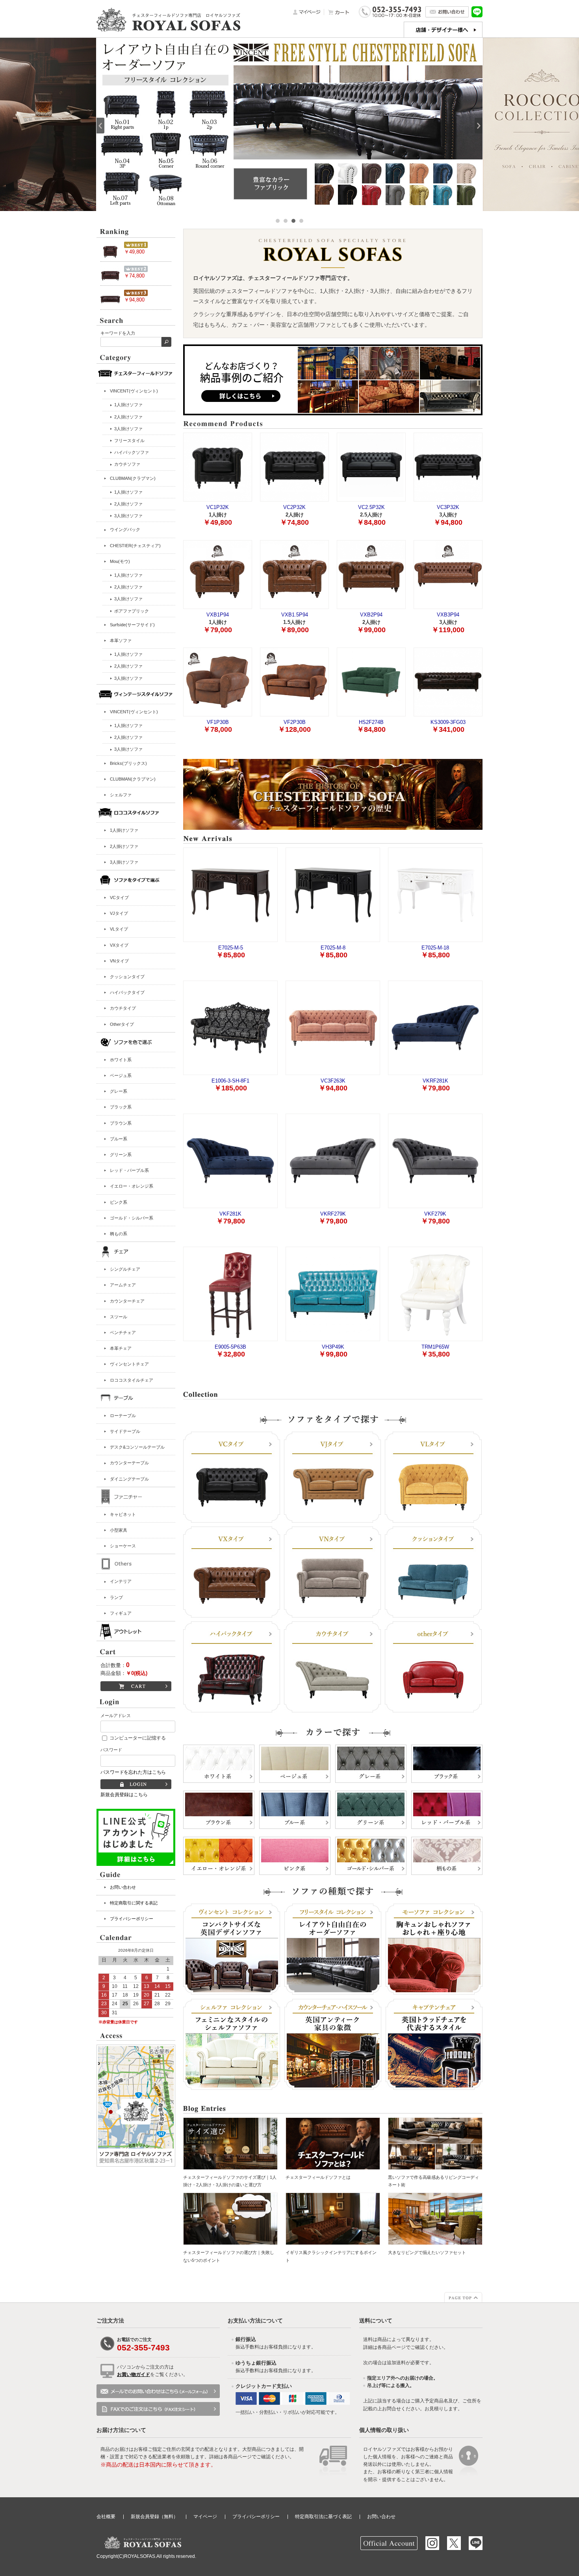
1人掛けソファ (124, 830)
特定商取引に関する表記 (134, 1903)
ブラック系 (121, 1107)
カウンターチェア (127, 1301)
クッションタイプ (127, 977)
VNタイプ (119, 961)
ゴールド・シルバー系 (132, 1218)
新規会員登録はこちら (124, 1795)
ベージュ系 (121, 1075)
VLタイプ (119, 929)
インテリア (121, 1581)
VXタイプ (119, 945)
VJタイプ (119, 913)
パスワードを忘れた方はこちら (133, 1772)
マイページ (205, 2517)
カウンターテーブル (129, 1463)
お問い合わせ (123, 1887)
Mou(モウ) (120, 561)
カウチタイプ (123, 1008)
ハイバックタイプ (127, 992)
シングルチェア (125, 1269)
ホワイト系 (121, 1060)
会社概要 (106, 2517)
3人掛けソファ (124, 862)
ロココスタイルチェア (132, 1380)
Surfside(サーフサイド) (132, 625)
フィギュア (121, 1613)
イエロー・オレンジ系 (132, 1186)
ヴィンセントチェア (129, 1364)
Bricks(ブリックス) (128, 763)
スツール (119, 1317)
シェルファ (121, 795)
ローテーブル (123, 1416)
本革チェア (121, 1348)
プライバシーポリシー (132, 1919)
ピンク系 (119, 1202)
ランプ (116, 1597)
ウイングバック (125, 529)
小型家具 (119, 1530)
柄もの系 (119, 1234)
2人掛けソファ (124, 846)
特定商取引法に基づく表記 (323, 2517)
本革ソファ (121, 640)
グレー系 (119, 1091)
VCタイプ (119, 898)
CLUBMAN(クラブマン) (133, 478)
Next (479, 126)
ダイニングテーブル (129, 1479)
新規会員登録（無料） (154, 2517)
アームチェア (123, 1285)
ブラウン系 (121, 1123)
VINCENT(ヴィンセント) (134, 391)
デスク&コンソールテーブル (137, 1447)
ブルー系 (119, 1139)
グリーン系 (121, 1155)
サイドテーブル (125, 1431)
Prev (100, 126)
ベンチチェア (123, 1332)
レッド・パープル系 (129, 1170)
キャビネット (123, 1514)
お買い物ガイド (134, 2374)
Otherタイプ (122, 1024)
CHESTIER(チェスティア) (135, 546)
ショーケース (123, 1546)
